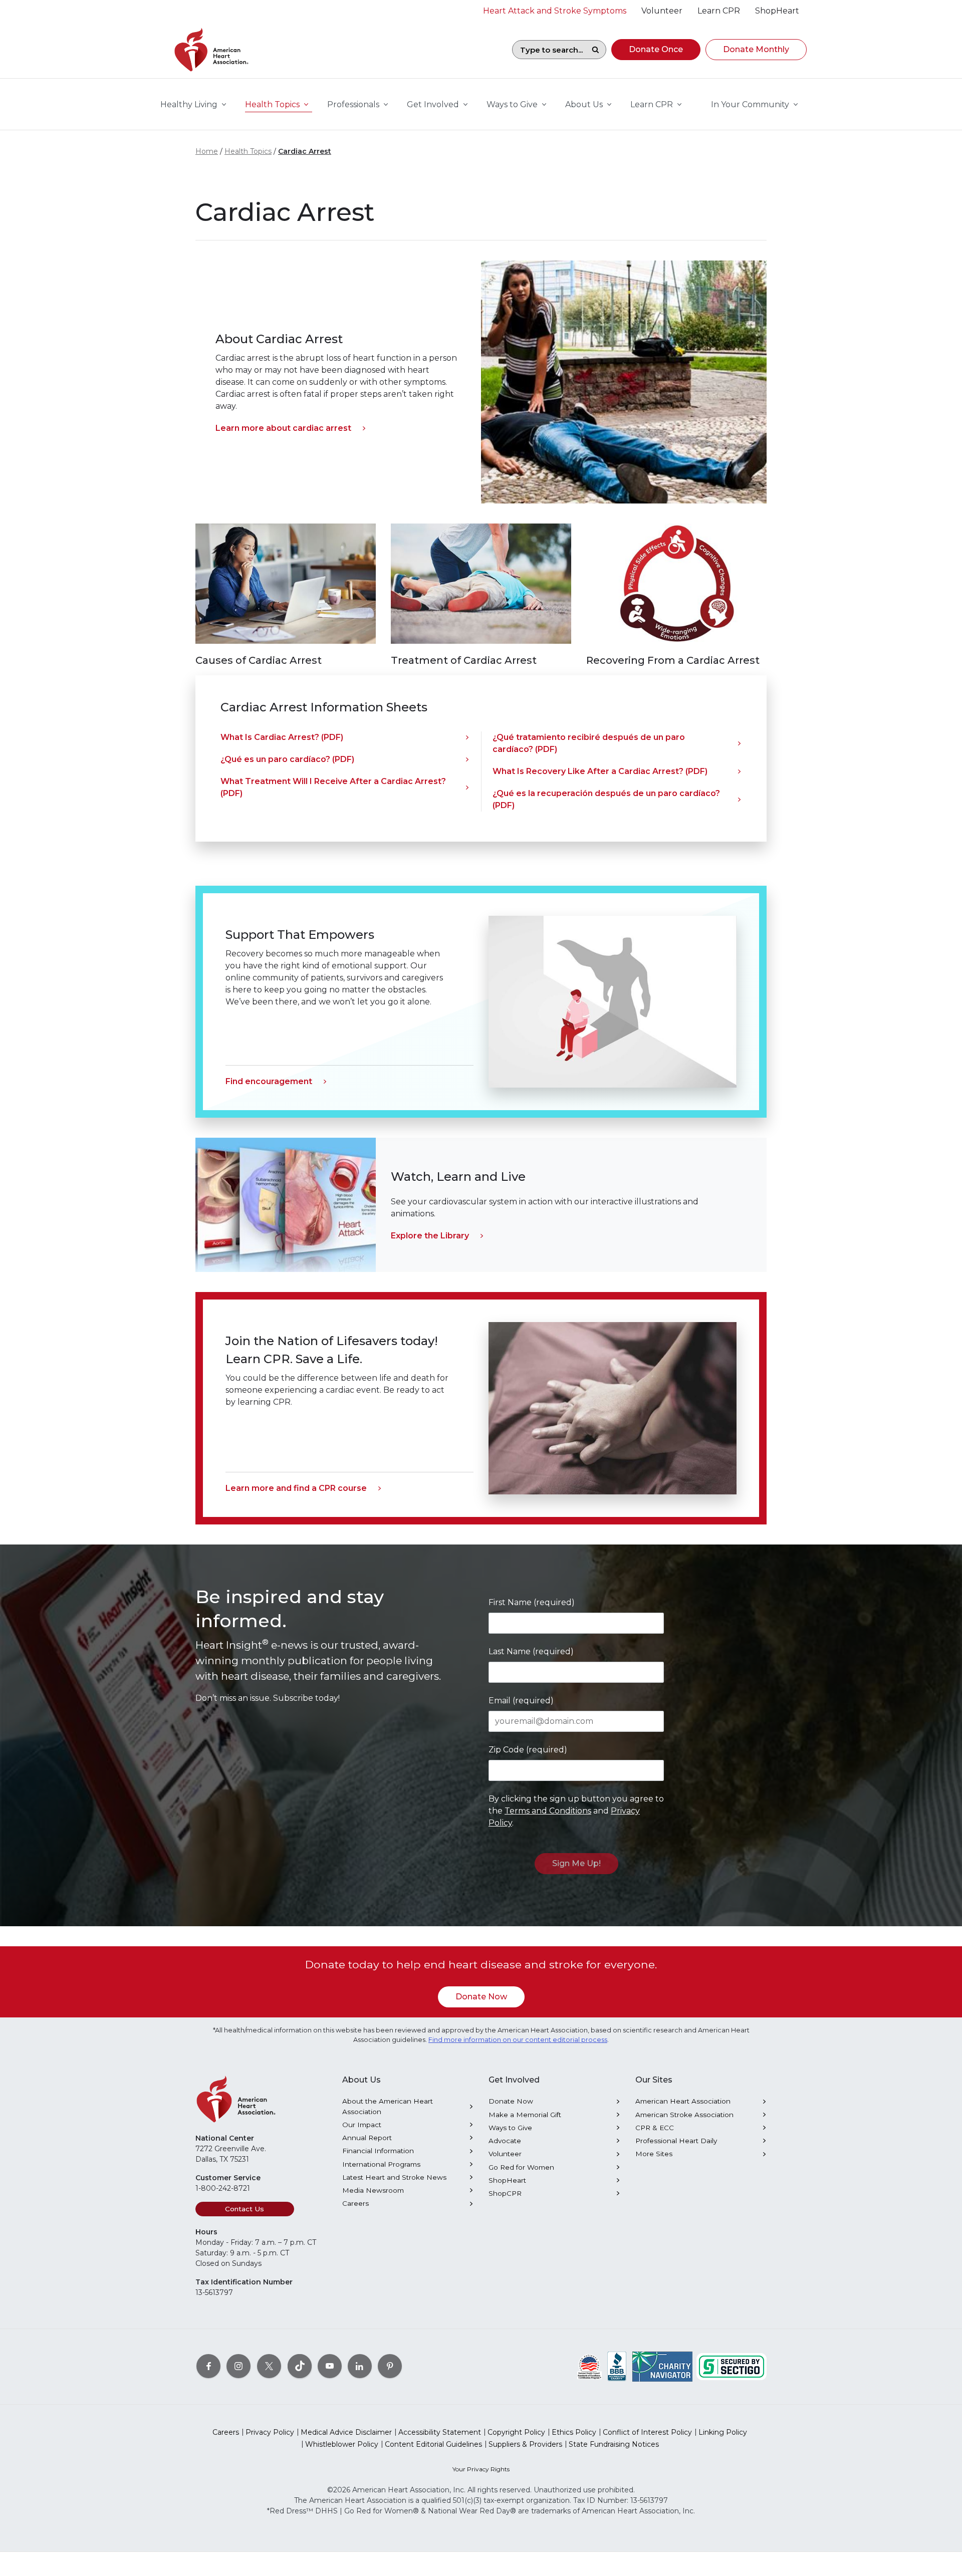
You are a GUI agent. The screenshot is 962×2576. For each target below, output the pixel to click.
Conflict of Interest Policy (647, 2432)
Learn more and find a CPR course (296, 1488)
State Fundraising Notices (614, 2444)
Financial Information (378, 2151)
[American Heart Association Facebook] (208, 2366)
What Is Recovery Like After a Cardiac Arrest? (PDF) (600, 771)
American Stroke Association (684, 2115)
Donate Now (481, 1997)
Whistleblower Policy (342, 2444)
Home (207, 151)
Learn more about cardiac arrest (283, 428)
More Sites (654, 2154)
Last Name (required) (531, 1651)
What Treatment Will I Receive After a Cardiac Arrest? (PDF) (333, 787)
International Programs (381, 2164)
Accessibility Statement (440, 2432)
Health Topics (248, 151)
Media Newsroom (373, 2190)
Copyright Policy (516, 2432)
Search (595, 50)
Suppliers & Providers (525, 2444)
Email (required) (521, 1701)
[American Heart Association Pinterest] (390, 2366)
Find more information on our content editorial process (518, 2040)
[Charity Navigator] (662, 2366)
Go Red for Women (521, 2167)
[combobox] (549, 50)
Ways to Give (510, 2128)
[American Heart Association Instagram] (238, 2366)
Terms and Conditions (548, 1811)
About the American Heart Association (388, 2106)
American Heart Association (683, 2101)
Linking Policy (723, 2432)
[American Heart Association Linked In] (360, 2366)
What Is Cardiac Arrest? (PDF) (282, 737)
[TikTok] (300, 2366)
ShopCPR (505, 2193)
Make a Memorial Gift (525, 2115)
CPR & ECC (655, 2128)
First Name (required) (532, 1602)
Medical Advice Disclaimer (346, 2432)
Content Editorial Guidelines (433, 2444)
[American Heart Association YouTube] (330, 2366)
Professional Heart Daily (676, 2141)
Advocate (505, 2141)
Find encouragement (269, 1081)
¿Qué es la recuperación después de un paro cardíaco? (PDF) (606, 799)
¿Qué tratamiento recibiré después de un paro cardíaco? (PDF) (589, 743)
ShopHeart (507, 2180)
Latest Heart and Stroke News (394, 2177)
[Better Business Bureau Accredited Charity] (617, 2366)
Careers (355, 2203)
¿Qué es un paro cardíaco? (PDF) (287, 759)
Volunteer (505, 2154)
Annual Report (367, 2138)
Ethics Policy (574, 2432)
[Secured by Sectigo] (732, 2366)
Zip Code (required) (528, 1750)
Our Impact (362, 2125)
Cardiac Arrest (305, 151)
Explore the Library (430, 1236)
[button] (656, 50)
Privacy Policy (270, 2432)
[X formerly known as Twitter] (269, 2366)
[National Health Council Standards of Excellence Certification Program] (589, 2366)
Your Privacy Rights (481, 2469)
